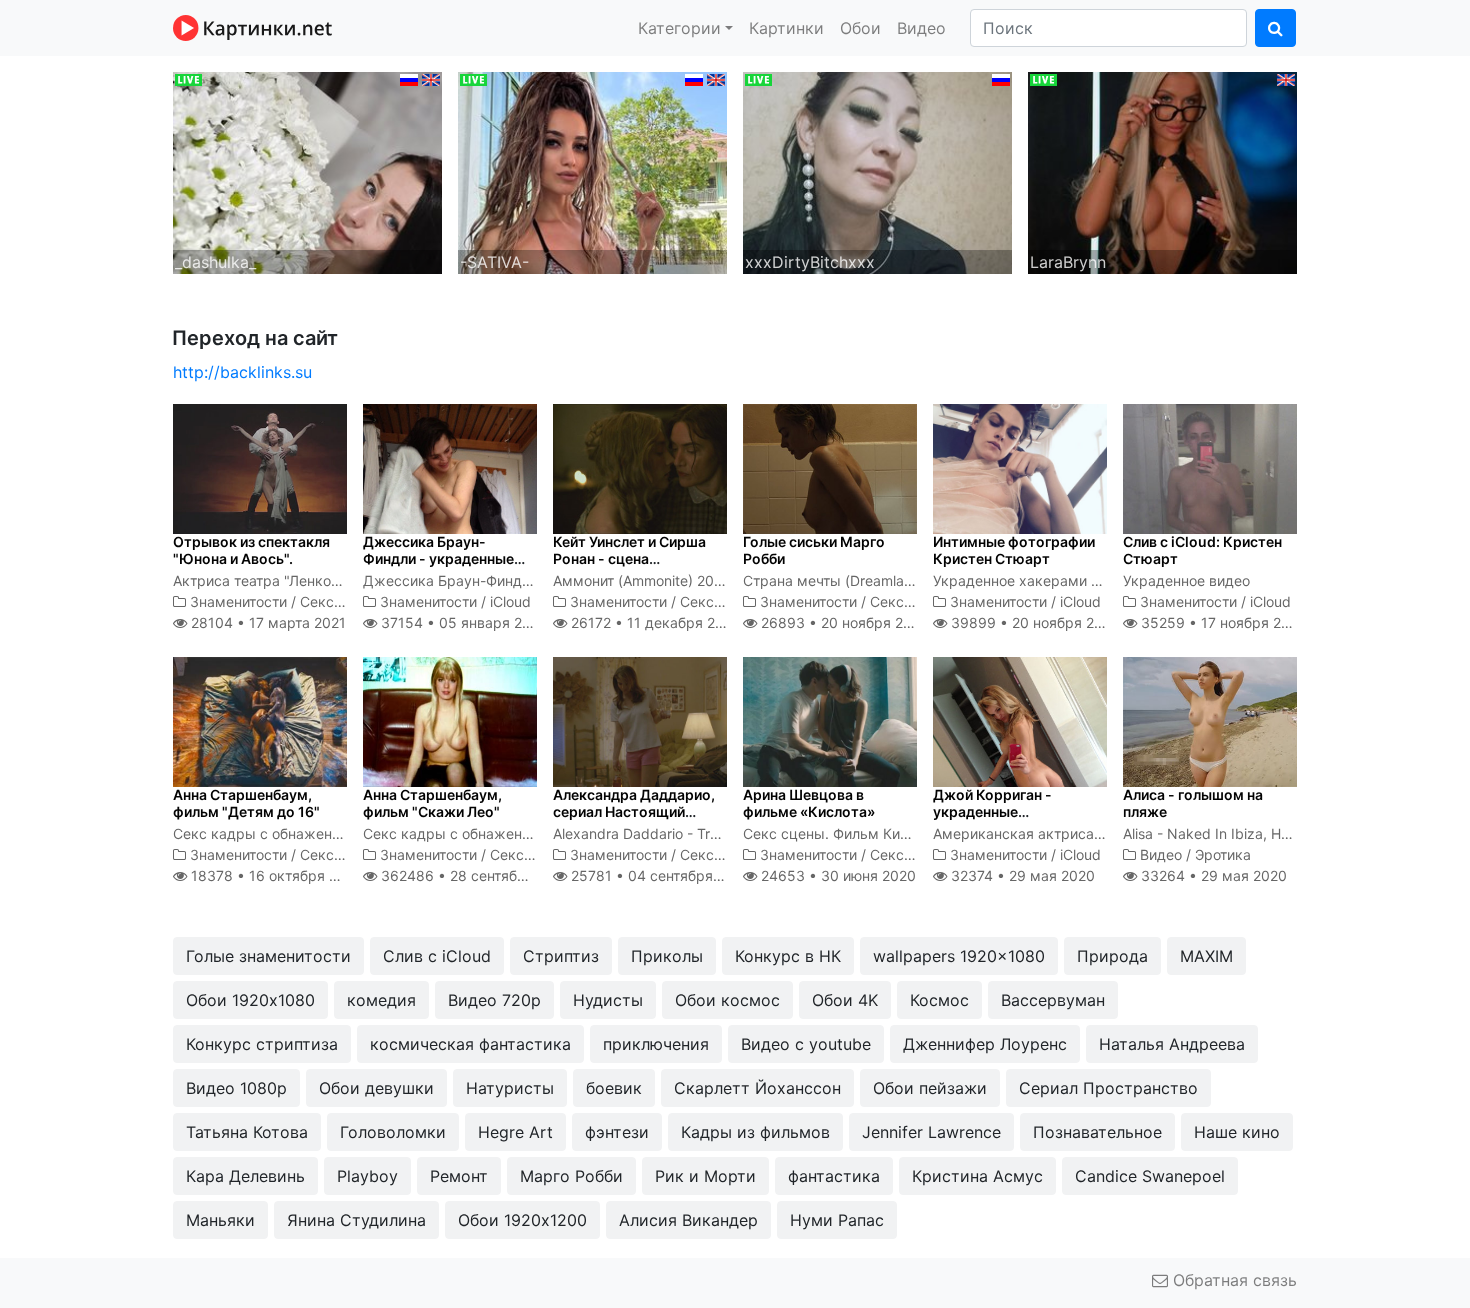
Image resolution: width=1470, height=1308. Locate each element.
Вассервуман (1053, 1000)
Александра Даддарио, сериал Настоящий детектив (634, 811)
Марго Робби (571, 1176)
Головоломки (393, 1132)
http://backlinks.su (242, 372)
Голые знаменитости (268, 956)
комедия (381, 1000)
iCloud (510, 601)
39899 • (1033, 622)
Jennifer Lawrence (931, 1132)
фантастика (834, 1176)
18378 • (275, 875)
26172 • (654, 622)
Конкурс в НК (788, 956)
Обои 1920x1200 (522, 1220)
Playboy (367, 1176)
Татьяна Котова (247, 1132)
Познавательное (1097, 1132)
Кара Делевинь (245, 1176)
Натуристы (510, 1088)
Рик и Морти (705, 1176)
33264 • (1212, 875)
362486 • (474, 875)
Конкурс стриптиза (262, 1044)
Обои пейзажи (930, 1088)
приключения (656, 1044)
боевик (614, 1088)
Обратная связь (1232, 1280)
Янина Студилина (356, 1220)
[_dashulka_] (307, 171)
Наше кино (1237, 1132)
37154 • (461, 622)
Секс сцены (341, 601)
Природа (1112, 956)
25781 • (659, 875)
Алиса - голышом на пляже (1193, 803)
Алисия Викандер (688, 1220)
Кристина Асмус (977, 1176)
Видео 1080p (236, 1088)
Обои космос (727, 1000)
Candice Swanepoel (1150, 1176)
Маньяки (220, 1220)
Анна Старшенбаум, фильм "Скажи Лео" (432, 803)
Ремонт (459, 1176)
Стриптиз (561, 956)
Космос (939, 1000)
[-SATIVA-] (592, 171)
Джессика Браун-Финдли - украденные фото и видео (438, 558)
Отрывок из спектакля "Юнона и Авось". (251, 550)
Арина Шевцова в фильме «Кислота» (809, 803)
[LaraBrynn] (1162, 171)
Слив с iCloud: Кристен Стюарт (1202, 550)
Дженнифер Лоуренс (985, 1044)
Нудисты (608, 1000)
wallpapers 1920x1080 (959, 956)
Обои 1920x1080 (250, 1000)
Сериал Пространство (1108, 1088)
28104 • (266, 622)
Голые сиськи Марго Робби (814, 550)
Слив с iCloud (437, 956)
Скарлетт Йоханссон (757, 1088)
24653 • (836, 875)
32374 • (1021, 875)
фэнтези (617, 1132)
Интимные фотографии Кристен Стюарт (1014, 550)
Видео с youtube (806, 1044)
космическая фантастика (470, 1044)
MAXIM (1206, 956)
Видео (921, 28)
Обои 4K (845, 1000)
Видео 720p (494, 1000)
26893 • (843, 622)
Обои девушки (376, 1088)
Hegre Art (515, 1132)
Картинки (786, 28)
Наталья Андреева (1172, 1044)
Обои (860, 28)
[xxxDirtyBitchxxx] (877, 171)
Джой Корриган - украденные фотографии (992, 811)
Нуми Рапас (837, 1220)
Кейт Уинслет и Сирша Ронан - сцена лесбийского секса (629, 558)
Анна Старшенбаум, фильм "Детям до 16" (246, 803)
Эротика (1223, 854)
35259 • (1222, 622)
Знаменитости (238, 601)
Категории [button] (679, 28)
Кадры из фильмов (755, 1132)
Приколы (667, 956)
